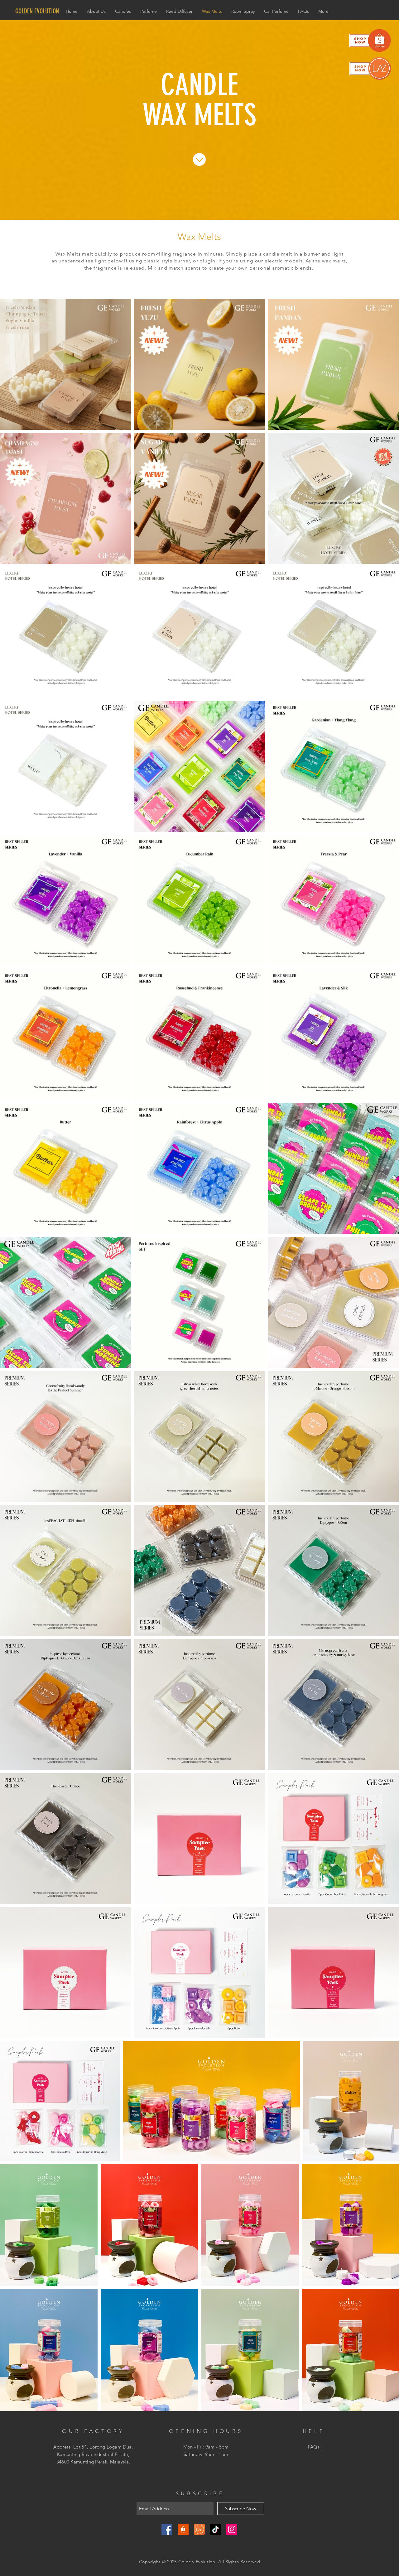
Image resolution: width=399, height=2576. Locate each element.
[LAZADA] (199, 2529)
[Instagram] (232, 2529)
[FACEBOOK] (167, 2529)
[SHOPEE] (183, 2529)
